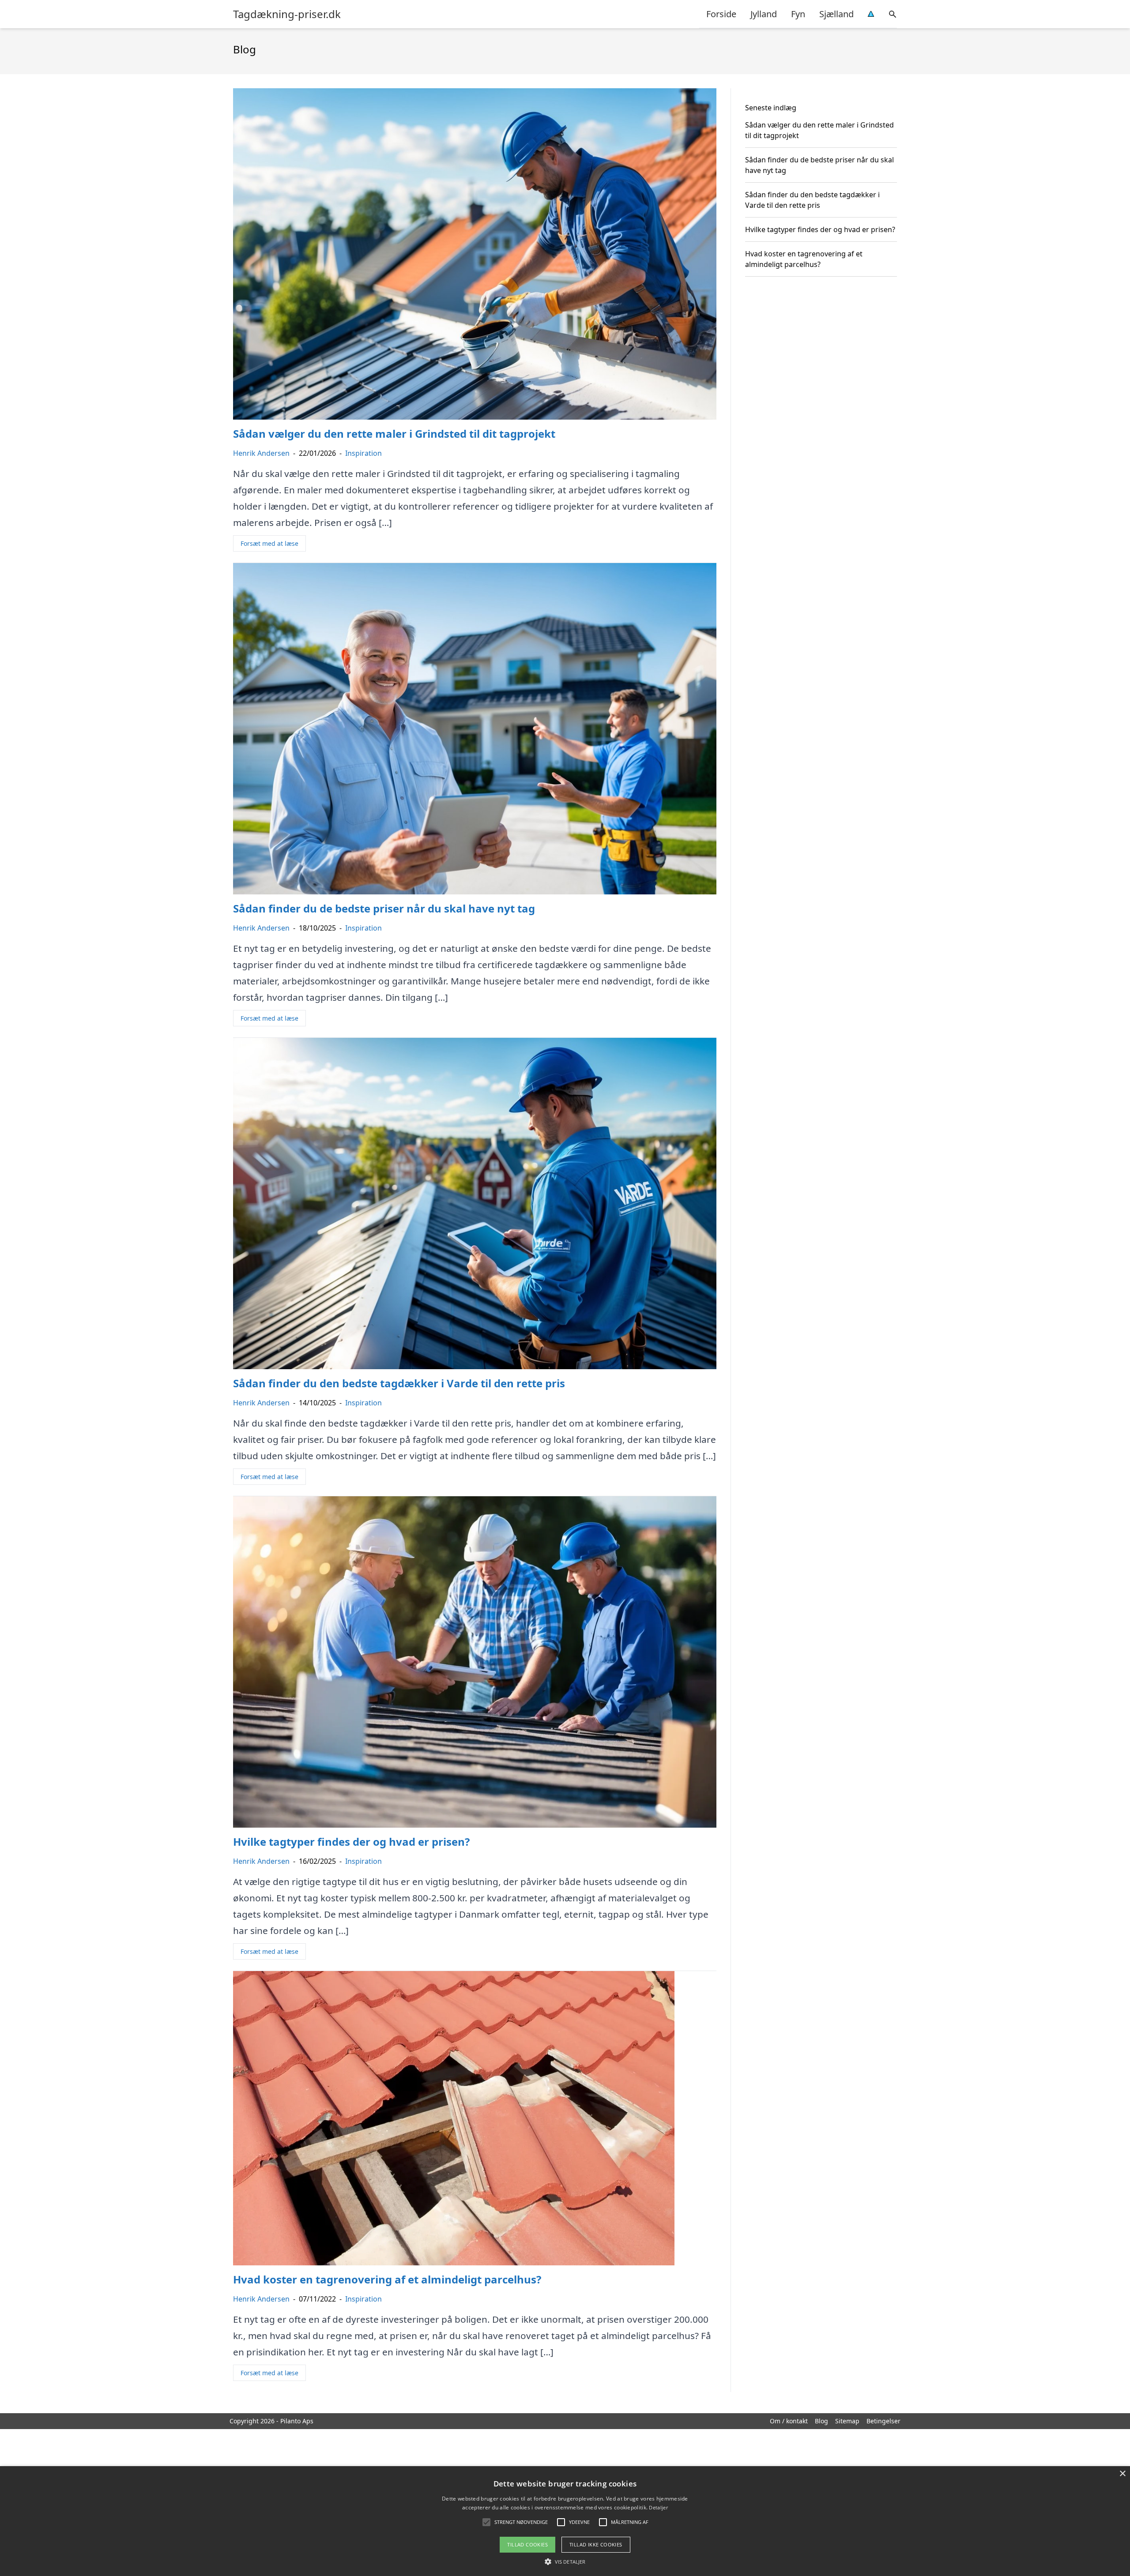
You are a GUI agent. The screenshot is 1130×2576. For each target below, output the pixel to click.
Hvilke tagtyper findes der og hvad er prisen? (820, 229)
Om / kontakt (789, 2421)
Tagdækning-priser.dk (287, 14)
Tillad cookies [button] (527, 2544)
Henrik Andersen (261, 453)
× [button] (1122, 2474)
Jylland (764, 14)
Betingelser (883, 2421)
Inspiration (363, 453)
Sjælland (836, 14)
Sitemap (847, 2421)
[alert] (565, 2521)
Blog (821, 2421)
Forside (721, 14)
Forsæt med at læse (269, 543)
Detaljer (658, 2507)
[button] (565, 2561)
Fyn (798, 14)
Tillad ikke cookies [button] (596, 2544)
